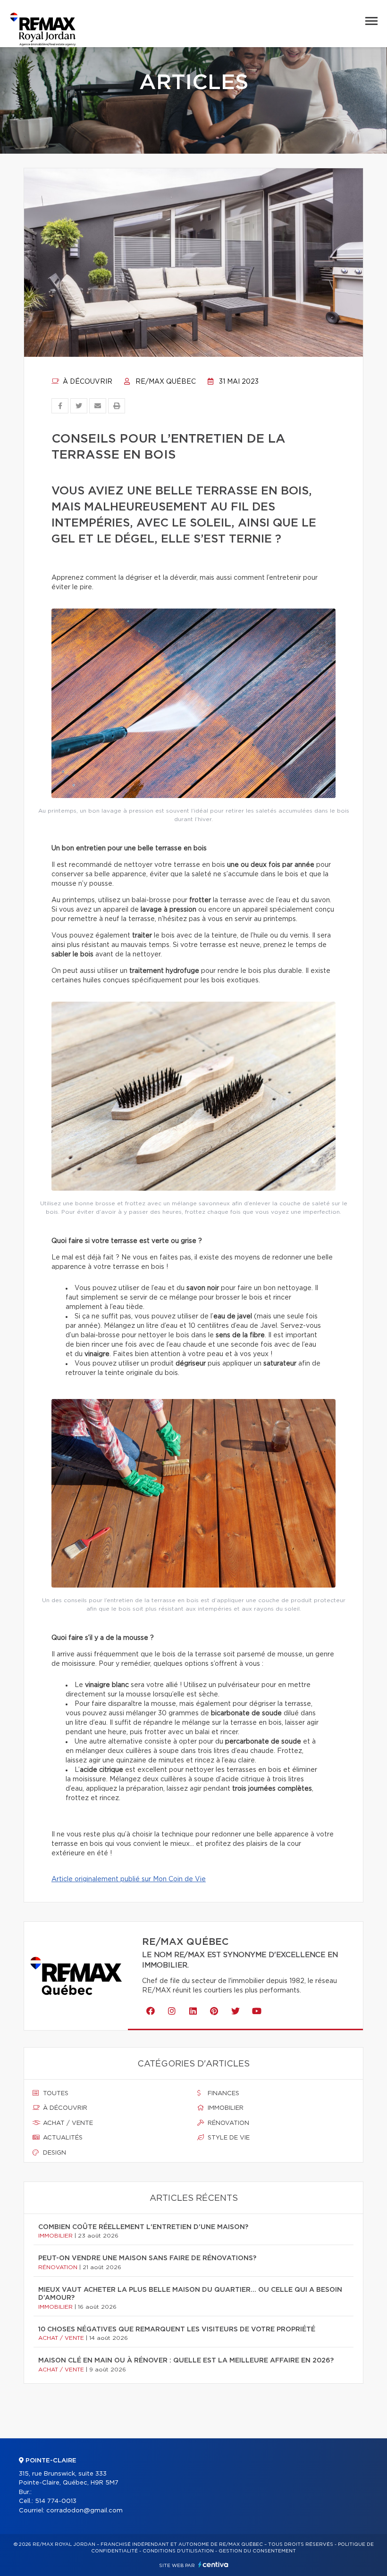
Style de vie (228, 2138)
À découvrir (87, 382)
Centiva (213, 2564)
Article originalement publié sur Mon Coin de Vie (129, 1879)
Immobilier (225, 2108)
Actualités (62, 2138)
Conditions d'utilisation (178, 2551)
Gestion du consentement (257, 2551)
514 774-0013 (56, 2501)
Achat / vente (67, 2123)
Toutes (55, 2094)
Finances (223, 2094)
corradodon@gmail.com (84, 2511)
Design (54, 2153)
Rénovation (227, 2123)
